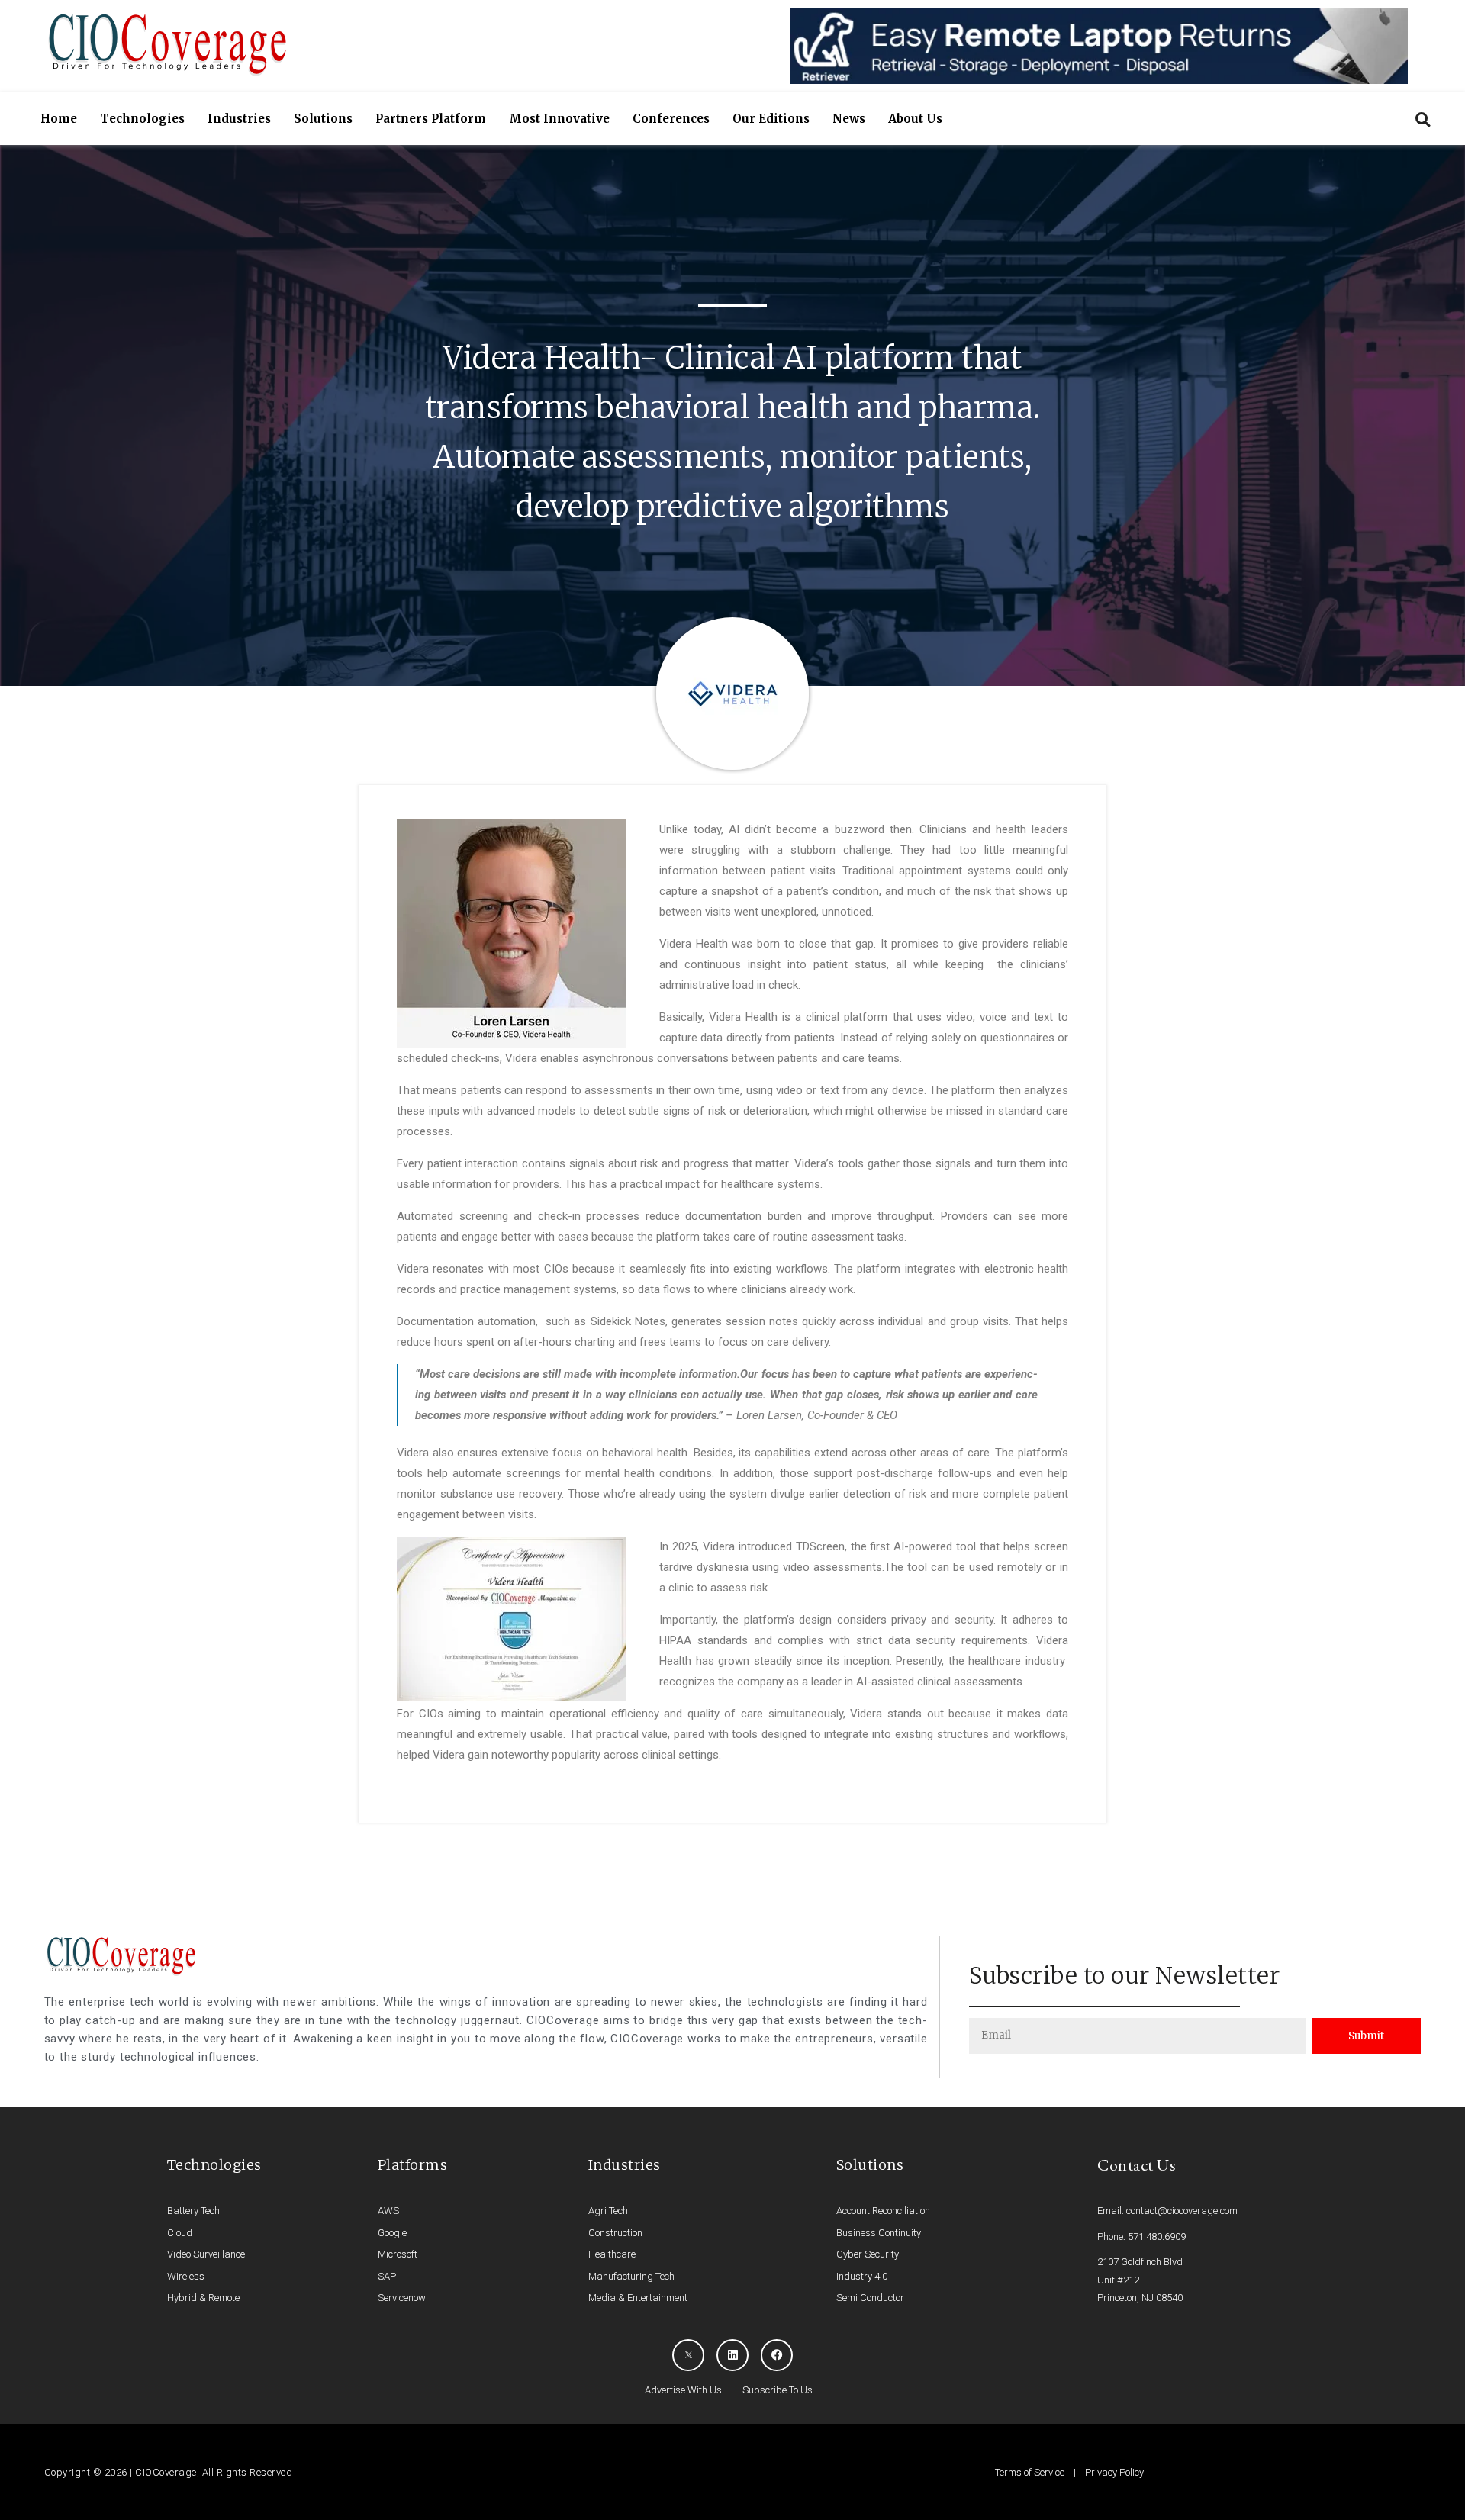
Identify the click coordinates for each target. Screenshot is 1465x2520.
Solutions (323, 119)
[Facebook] (777, 2355)
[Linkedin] (732, 2355)
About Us (915, 119)
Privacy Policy (1114, 2472)
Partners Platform (431, 119)
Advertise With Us (683, 2390)
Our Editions (771, 119)
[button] (1423, 119)
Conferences (671, 119)
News (849, 119)
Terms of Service (1030, 2472)
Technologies (142, 119)
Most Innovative (559, 119)
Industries (239, 119)
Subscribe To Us (778, 2390)
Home (59, 119)
